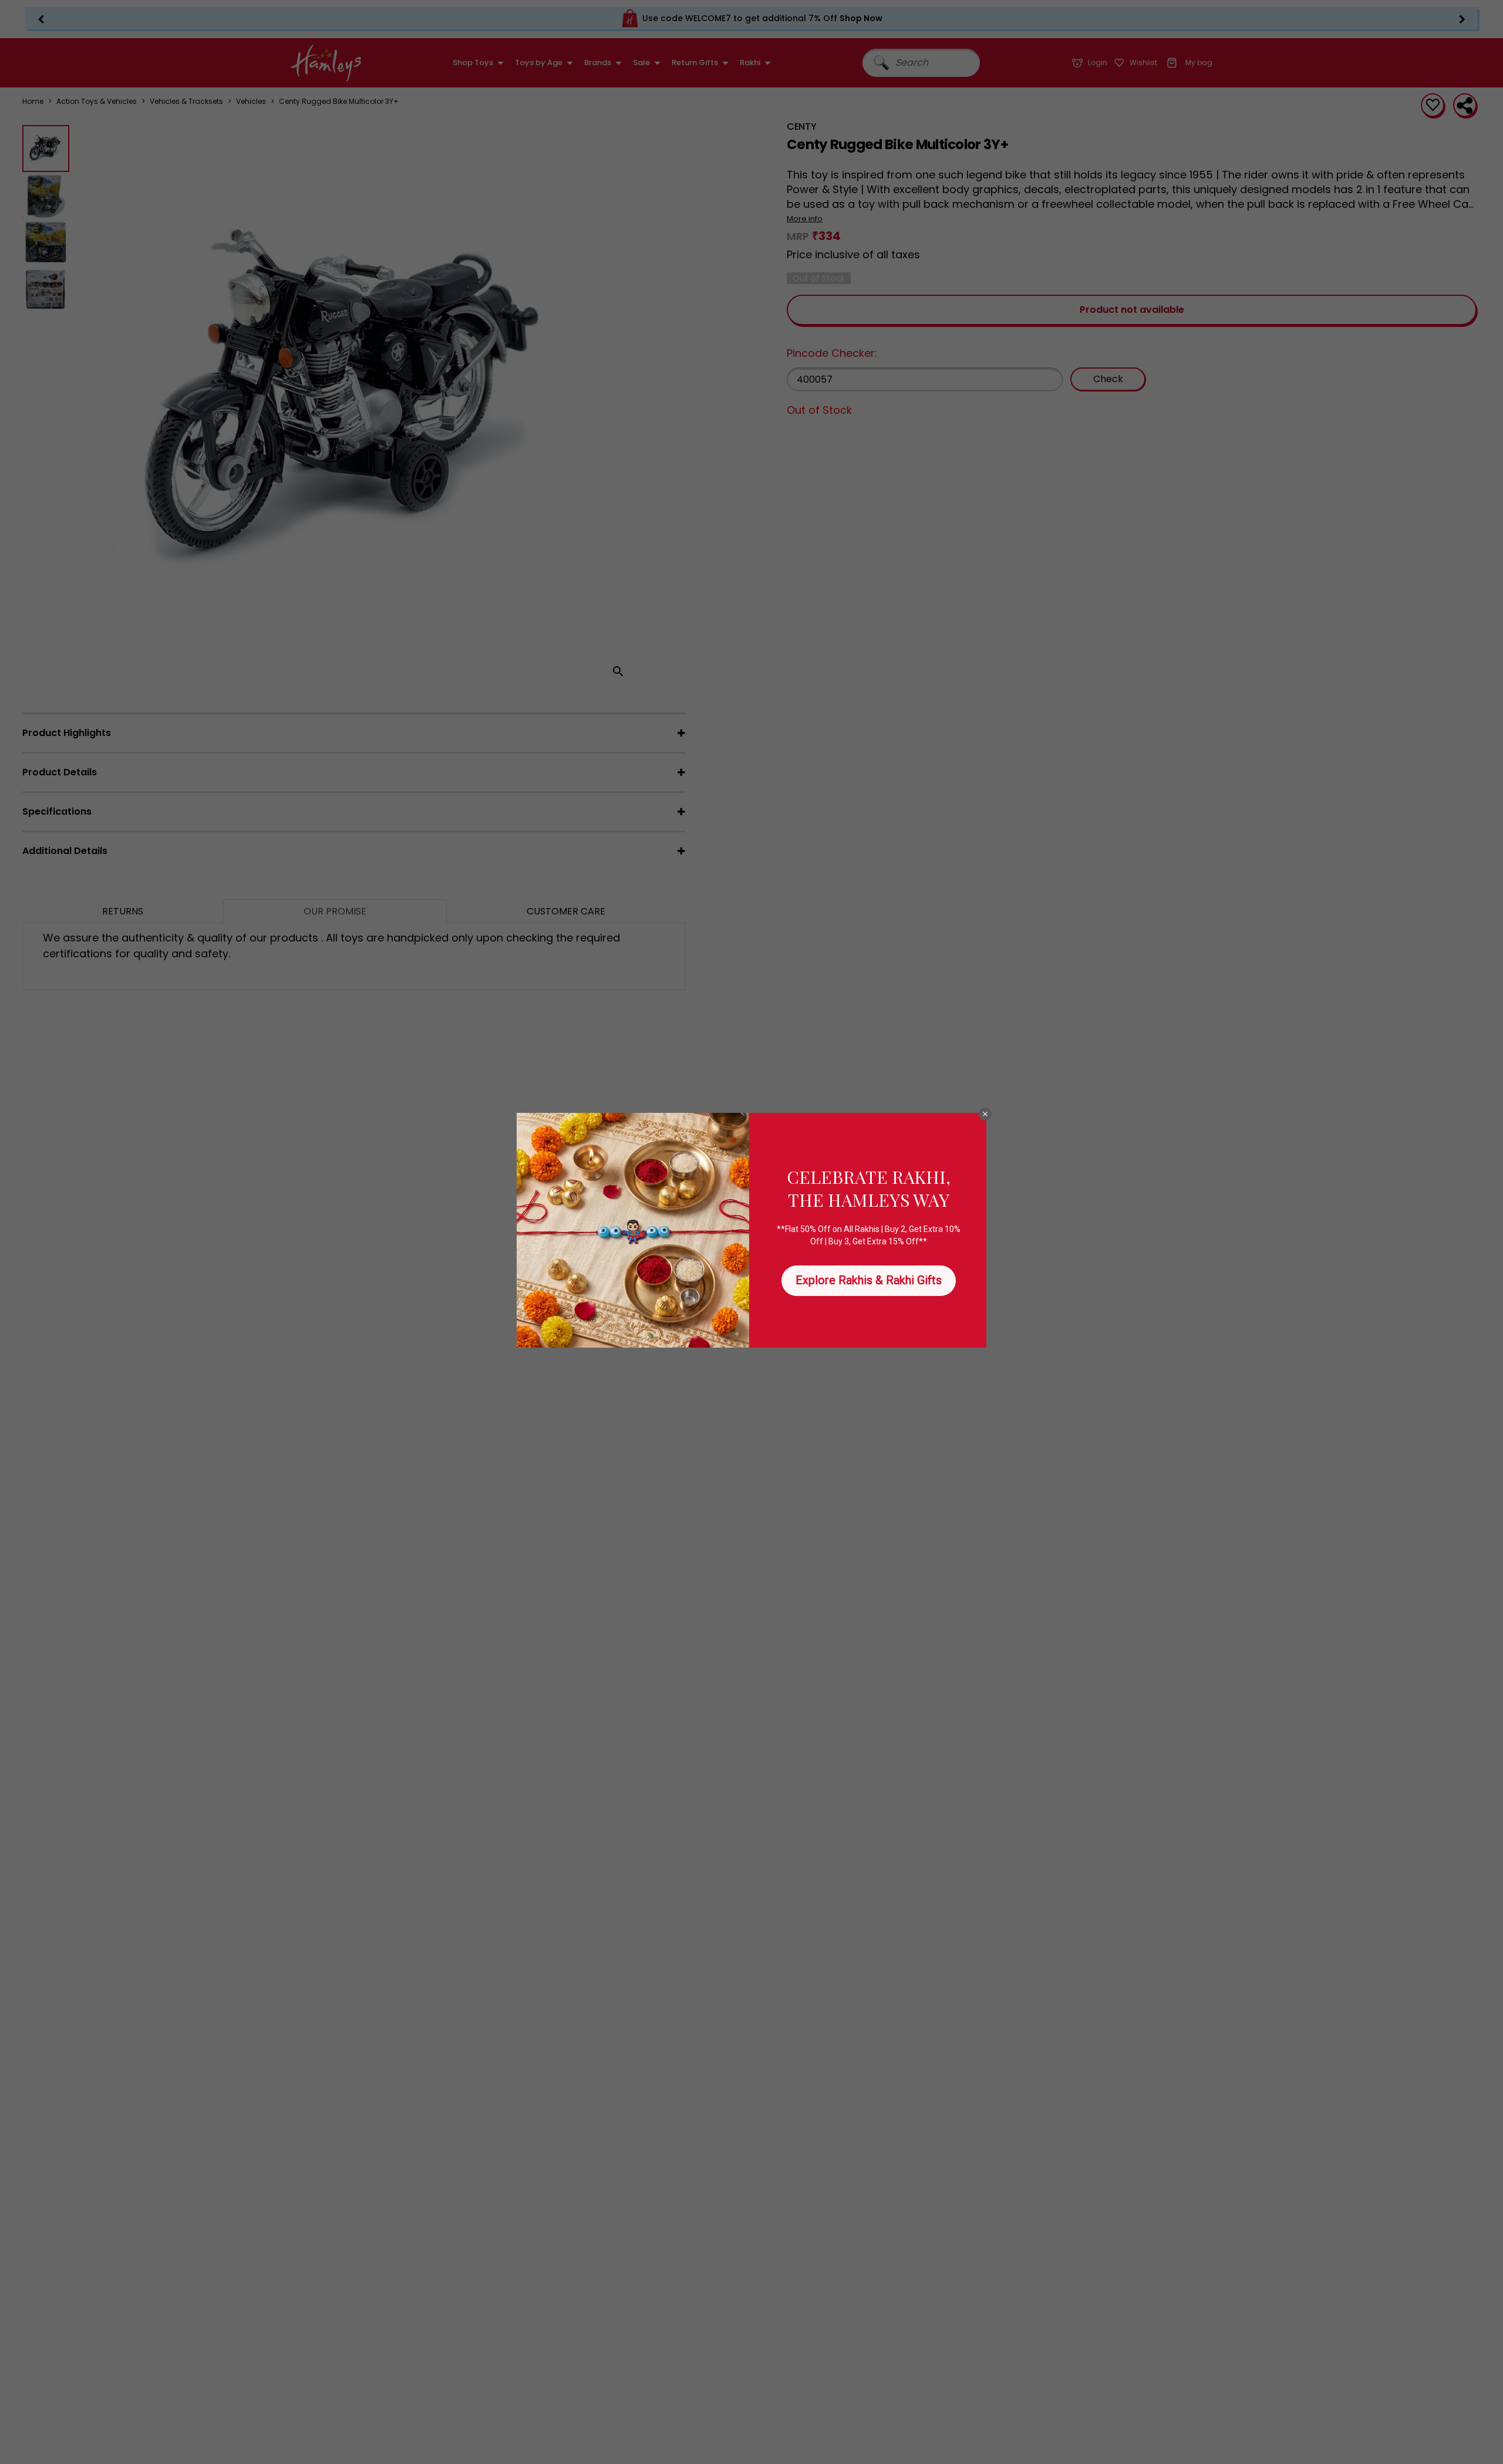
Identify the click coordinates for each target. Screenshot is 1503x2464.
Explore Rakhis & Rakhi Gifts (869, 1280)
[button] (985, 1114)
